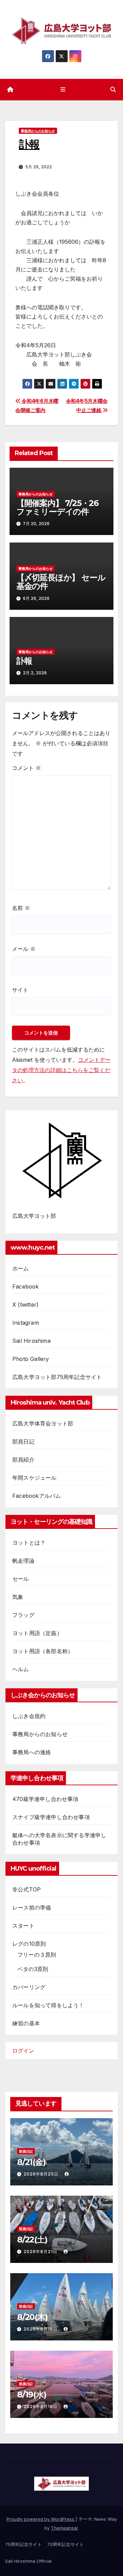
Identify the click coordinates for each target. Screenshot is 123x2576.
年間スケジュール (35, 1478)
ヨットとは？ (29, 1543)
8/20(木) (32, 2317)
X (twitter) (25, 1305)
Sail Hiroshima (31, 1341)
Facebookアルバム (37, 1496)
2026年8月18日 (41, 2406)
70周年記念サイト (65, 2544)
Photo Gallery (31, 1359)
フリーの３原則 (37, 1955)
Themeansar (64, 2528)
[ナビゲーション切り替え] (63, 90)
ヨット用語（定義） (37, 1633)
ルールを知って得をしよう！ (48, 2005)
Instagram (26, 1323)
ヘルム (21, 1669)
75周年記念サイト (23, 2544)
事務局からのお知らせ (38, 131)
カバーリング (29, 1987)
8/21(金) (31, 2162)
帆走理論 (23, 1561)
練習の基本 (26, 2023)
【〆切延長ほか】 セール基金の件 (61, 582)
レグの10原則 (29, 1944)
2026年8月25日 (42, 2174)
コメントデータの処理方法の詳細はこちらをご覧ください (61, 1070)
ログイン (23, 2051)
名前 (21, 908)
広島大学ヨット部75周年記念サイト (57, 1377)
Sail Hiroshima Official (28, 2561)
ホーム (21, 1268)
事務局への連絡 (32, 1752)
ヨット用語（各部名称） (43, 1651)
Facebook (26, 1286)
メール (24, 949)
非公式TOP (26, 1889)
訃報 (24, 661)
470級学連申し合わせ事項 (45, 1799)
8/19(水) (32, 2395)
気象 (18, 1597)
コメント (26, 768)
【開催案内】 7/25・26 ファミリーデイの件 (57, 507)
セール (21, 1579)
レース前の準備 (32, 1908)
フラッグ (23, 1615)
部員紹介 (23, 1460)
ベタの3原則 (33, 1969)
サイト (20, 990)
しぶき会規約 (29, 1716)
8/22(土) (32, 2240)
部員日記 (23, 1441)
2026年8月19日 (41, 2329)
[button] (113, 89)
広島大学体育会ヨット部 (43, 1423)
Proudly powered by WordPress (41, 2519)
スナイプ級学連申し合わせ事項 (51, 1817)
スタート (23, 1926)
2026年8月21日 (41, 2251)
